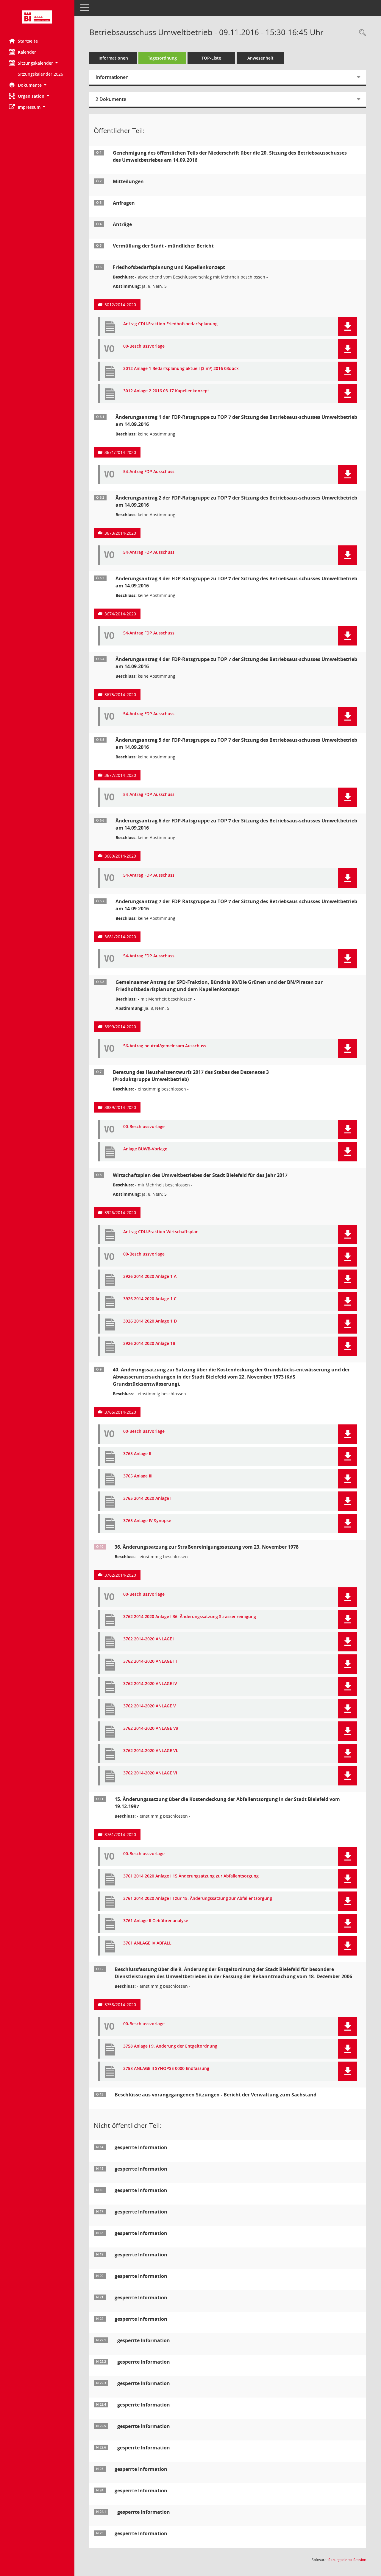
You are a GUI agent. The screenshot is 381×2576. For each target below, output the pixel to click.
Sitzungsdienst (347, 2560)
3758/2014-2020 (120, 2005)
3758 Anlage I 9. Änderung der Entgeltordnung (170, 2046)
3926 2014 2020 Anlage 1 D (150, 1321)
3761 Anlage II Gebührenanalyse (156, 1921)
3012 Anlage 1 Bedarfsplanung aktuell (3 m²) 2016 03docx (181, 369)
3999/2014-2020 (120, 1027)
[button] (37, 63)
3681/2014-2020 (120, 937)
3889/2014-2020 (120, 1107)
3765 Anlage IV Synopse (147, 1521)
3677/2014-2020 (120, 775)
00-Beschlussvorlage (144, 346)
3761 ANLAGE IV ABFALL (147, 1943)
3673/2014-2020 (120, 533)
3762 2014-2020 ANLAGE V (150, 1706)
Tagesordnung (162, 58)
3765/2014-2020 (120, 1412)
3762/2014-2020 (120, 1575)
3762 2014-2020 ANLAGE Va (151, 1728)
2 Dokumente (111, 99)
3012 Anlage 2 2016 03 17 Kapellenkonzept (166, 391)
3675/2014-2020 (120, 694)
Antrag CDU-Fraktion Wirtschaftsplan (161, 1232)
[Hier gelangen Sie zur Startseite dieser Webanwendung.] (37, 17)
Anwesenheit (260, 58)
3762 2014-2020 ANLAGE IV (150, 1684)
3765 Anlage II (137, 1454)
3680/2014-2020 (120, 856)
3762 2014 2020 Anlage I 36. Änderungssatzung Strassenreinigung (190, 1617)
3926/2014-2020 (120, 1212)
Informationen (113, 58)
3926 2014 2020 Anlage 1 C (150, 1299)
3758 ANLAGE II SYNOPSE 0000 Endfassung (166, 2069)
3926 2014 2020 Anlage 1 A (150, 1277)
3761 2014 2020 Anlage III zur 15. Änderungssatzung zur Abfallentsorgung (198, 1898)
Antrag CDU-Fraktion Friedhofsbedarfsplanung (170, 324)
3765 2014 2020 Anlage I (147, 1498)
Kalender (27, 52)
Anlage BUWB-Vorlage (145, 1149)
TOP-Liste (211, 58)
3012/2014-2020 (120, 305)
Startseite (28, 41)
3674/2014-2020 (120, 614)
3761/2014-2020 (120, 1834)
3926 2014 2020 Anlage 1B (149, 1344)
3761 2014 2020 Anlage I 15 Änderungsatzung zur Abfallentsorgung (191, 1876)
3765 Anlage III (138, 1476)
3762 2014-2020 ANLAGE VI (150, 1773)
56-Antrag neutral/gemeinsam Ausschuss (165, 1046)
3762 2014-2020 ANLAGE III (150, 1661)
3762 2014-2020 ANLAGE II (149, 1639)
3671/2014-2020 (120, 452)
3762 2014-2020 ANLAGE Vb (151, 1751)
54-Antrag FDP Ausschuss (149, 472)
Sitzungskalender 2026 (40, 74)
